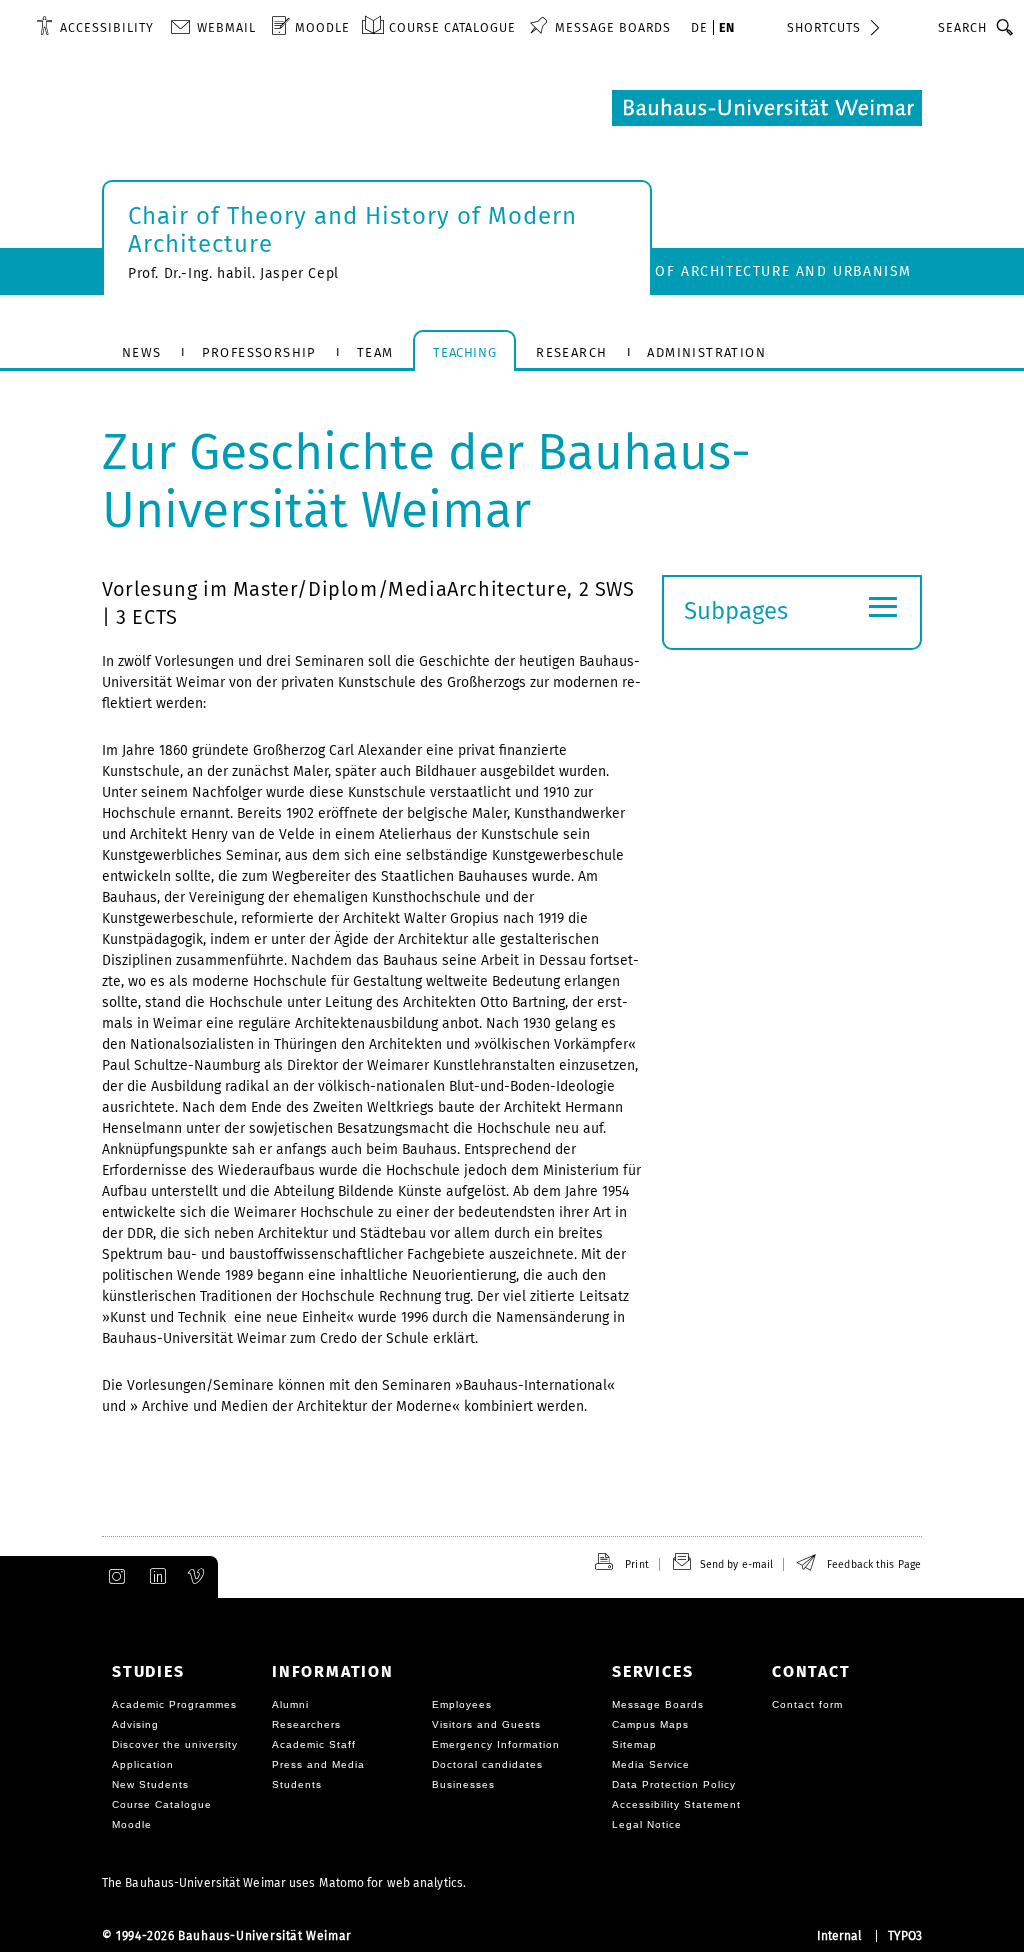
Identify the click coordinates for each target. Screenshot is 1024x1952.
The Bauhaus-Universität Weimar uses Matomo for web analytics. (284, 1883)
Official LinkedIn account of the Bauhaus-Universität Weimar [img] (155, 1577)
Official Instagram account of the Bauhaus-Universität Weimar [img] (113, 1577)
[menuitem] (95, 27)
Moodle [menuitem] (322, 27)
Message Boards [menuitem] (613, 27)
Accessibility (107, 27)
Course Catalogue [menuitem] (452, 27)
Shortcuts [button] (824, 27)
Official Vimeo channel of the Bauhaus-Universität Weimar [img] (197, 1577)
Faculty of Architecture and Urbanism (749, 271)
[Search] (1005, 27)
